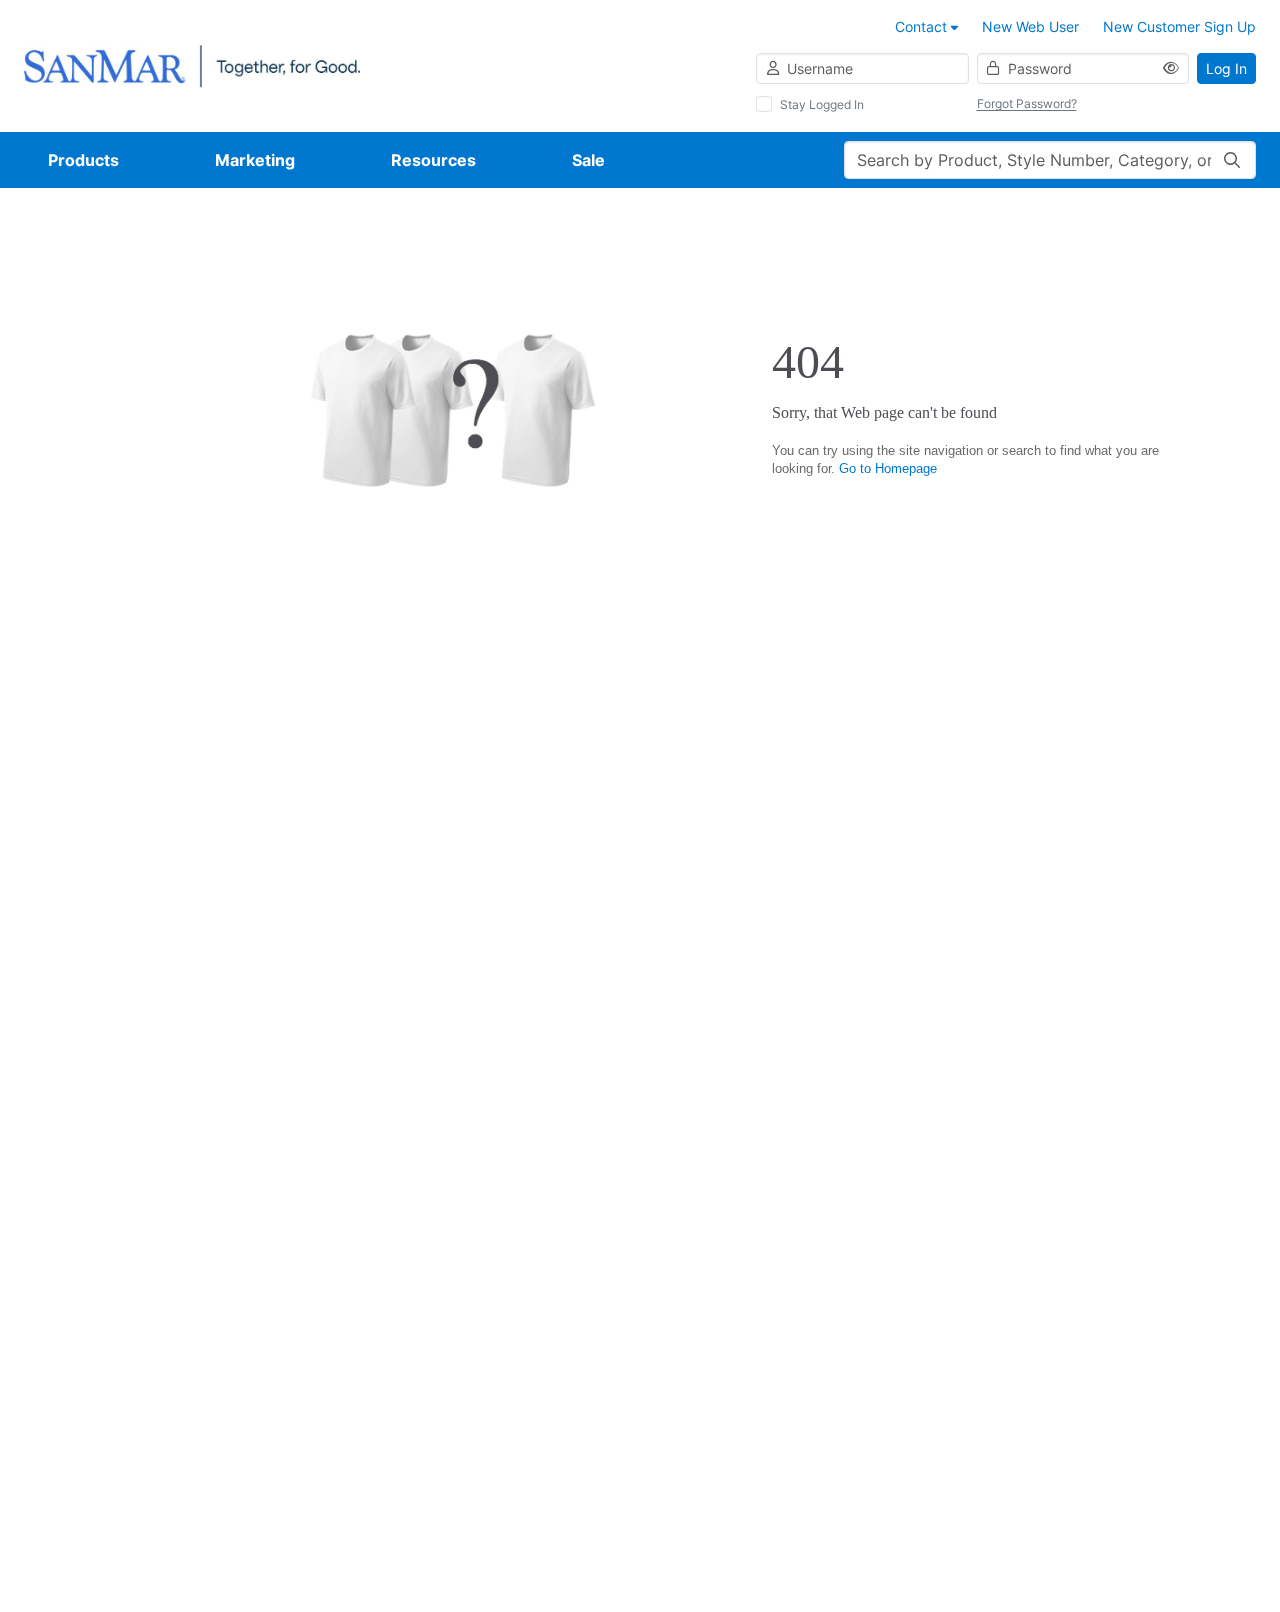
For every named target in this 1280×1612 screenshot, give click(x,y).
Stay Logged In (822, 104)
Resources (433, 160)
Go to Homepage (888, 468)
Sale (588, 160)
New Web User (1030, 26)
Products (83, 160)
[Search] (1232, 160)
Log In (1226, 68)
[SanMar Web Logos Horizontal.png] (192, 64)
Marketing (255, 160)
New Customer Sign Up (1179, 26)
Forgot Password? (1027, 103)
